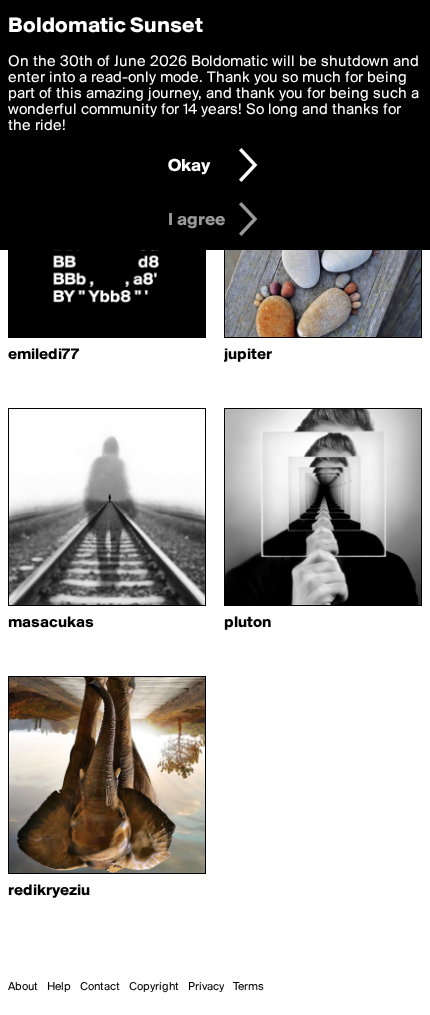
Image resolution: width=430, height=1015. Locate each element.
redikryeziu (49, 891)
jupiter (248, 355)
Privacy (206, 987)
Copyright (154, 987)
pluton (247, 623)
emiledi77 (43, 355)
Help (59, 987)
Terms (248, 987)
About (23, 987)
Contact (100, 987)
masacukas (51, 623)
